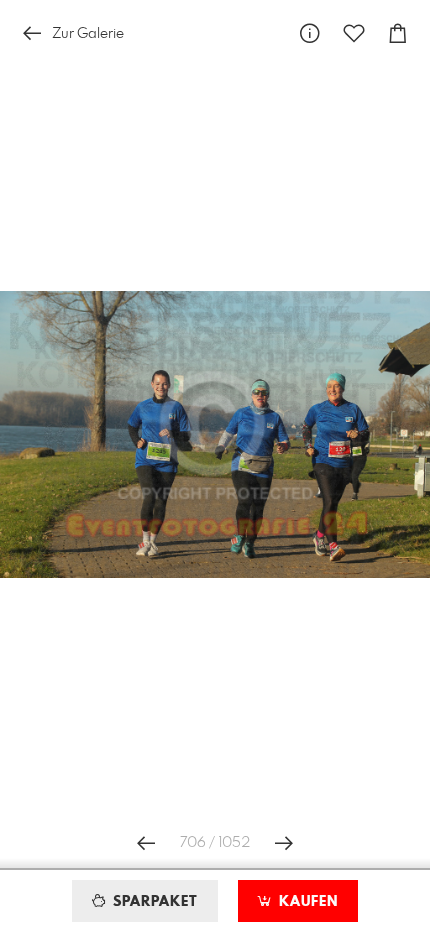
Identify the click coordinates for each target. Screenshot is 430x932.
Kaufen (306, 902)
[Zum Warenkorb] (398, 33)
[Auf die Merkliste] (354, 33)
